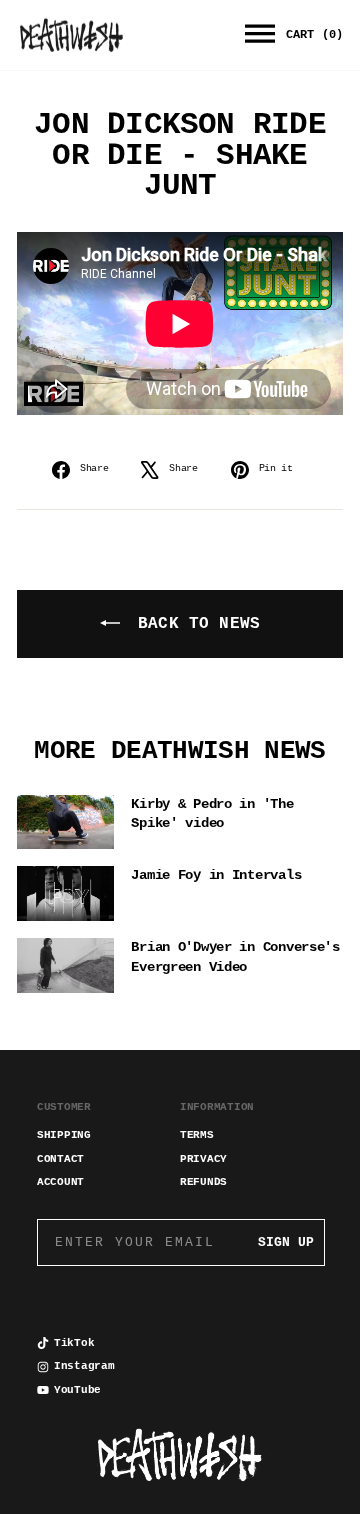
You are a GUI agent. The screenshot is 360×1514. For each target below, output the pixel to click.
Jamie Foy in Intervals (216, 875)
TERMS (197, 1135)
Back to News (194, 624)
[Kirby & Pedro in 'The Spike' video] (65, 822)
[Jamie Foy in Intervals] (65, 893)
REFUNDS (203, 1182)
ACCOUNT (60, 1182)
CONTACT (60, 1159)
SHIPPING (64, 1135)
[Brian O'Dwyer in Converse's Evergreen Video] (65, 965)
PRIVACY (203, 1159)
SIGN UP (286, 1242)
